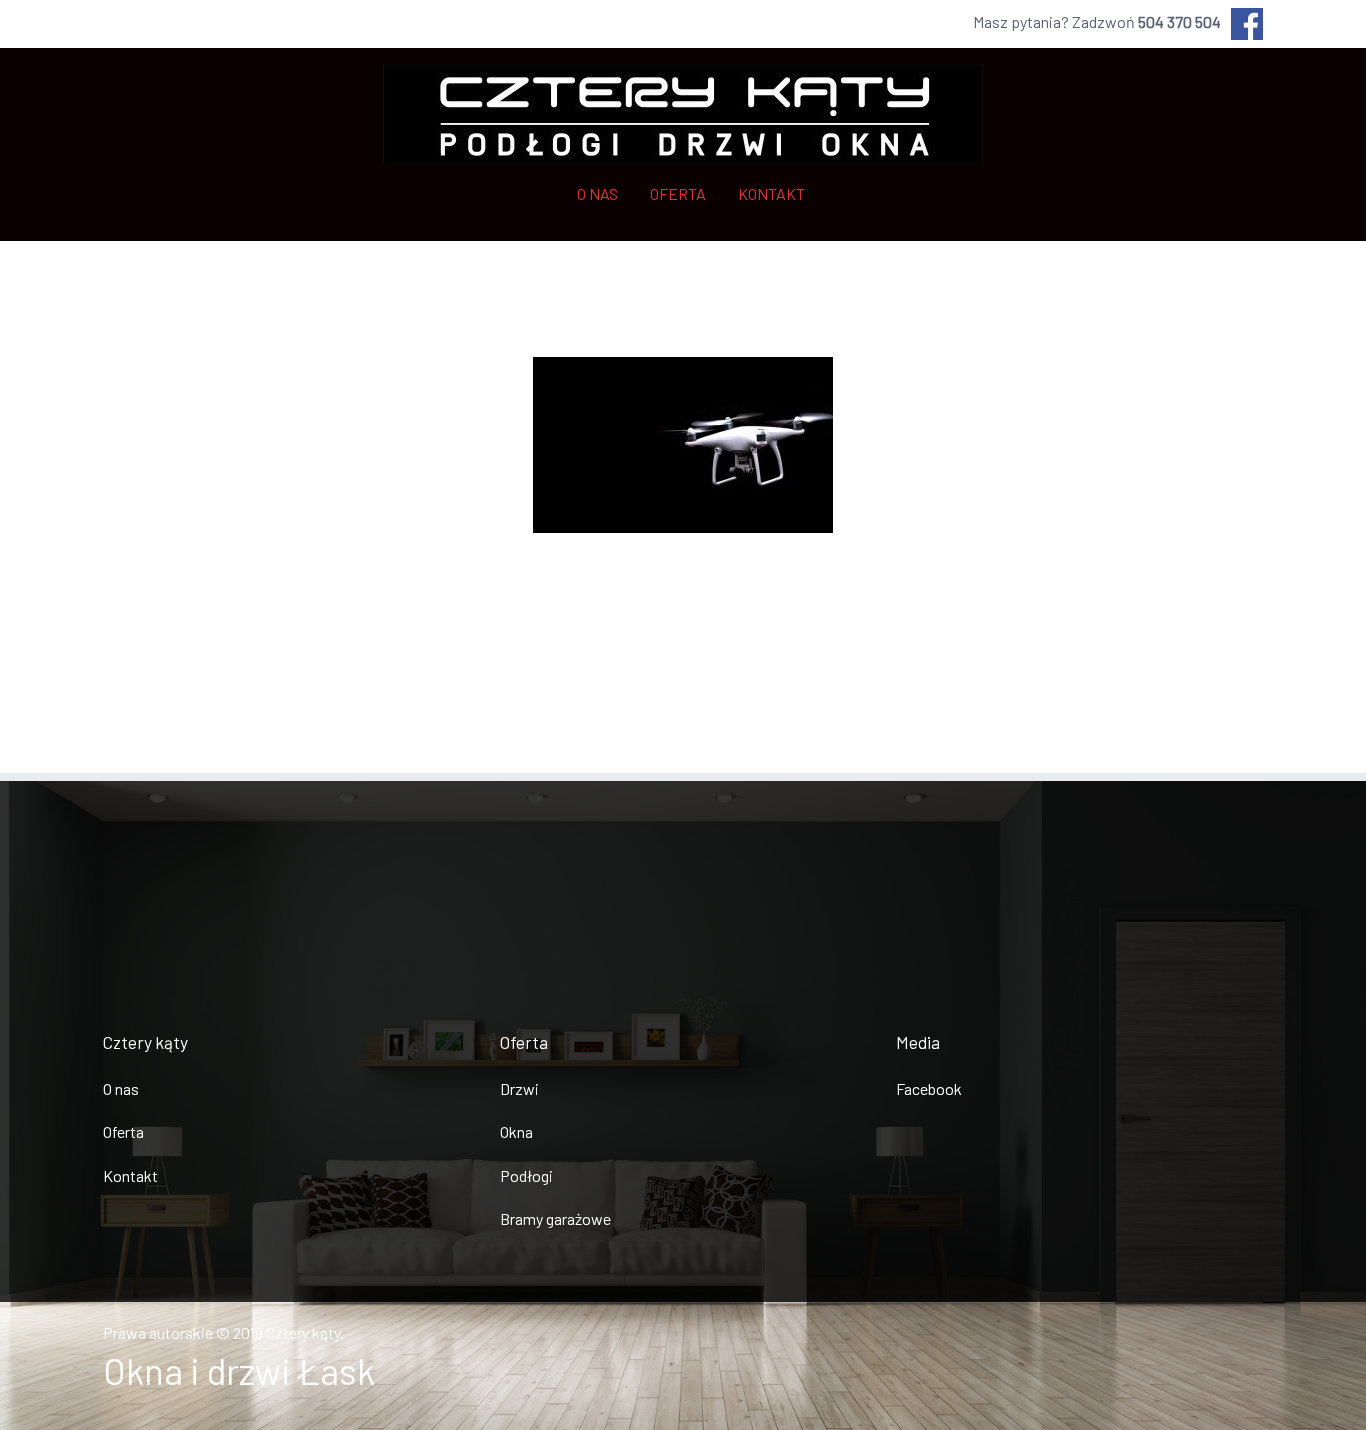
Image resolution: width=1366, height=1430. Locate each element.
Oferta (123, 1131)
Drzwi (519, 1088)
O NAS (597, 193)
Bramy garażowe (555, 1218)
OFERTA (678, 193)
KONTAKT (771, 193)
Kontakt (130, 1175)
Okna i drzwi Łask (239, 1370)
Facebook (929, 1088)
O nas (121, 1088)
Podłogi (526, 1175)
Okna (516, 1131)
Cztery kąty (303, 1332)
